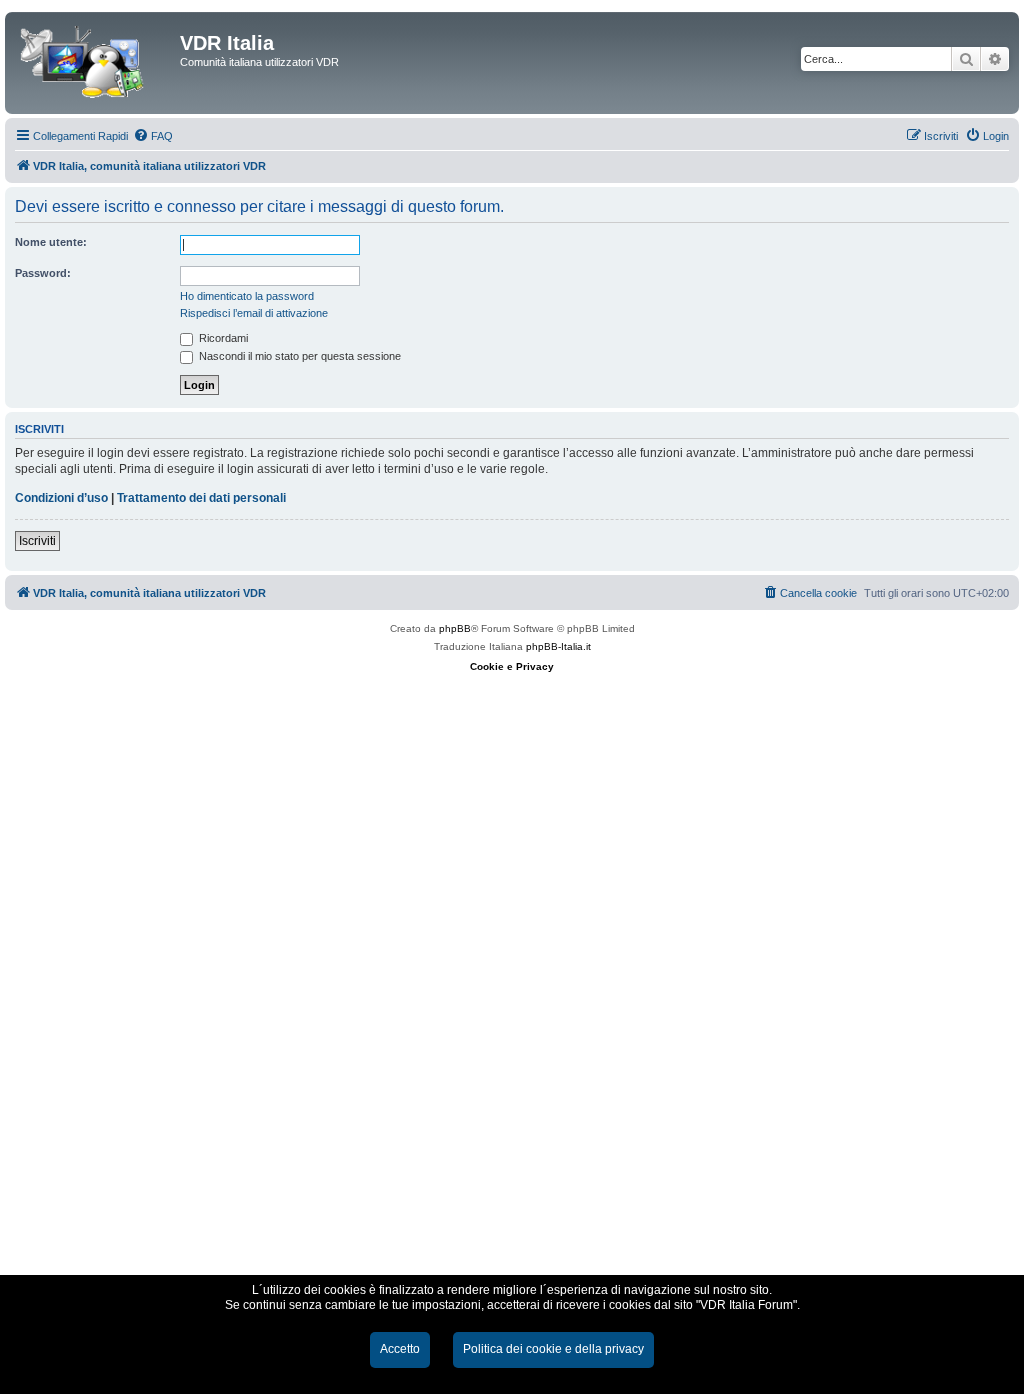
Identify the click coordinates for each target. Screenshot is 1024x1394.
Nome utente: (51, 242)
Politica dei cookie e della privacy (553, 1349)
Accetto (400, 1349)
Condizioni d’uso (61, 498)
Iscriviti (37, 541)
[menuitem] (153, 136)
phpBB (455, 628)
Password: (43, 273)
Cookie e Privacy (512, 666)
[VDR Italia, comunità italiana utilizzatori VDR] (95, 63)
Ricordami (222, 338)
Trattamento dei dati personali (201, 498)
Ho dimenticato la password (247, 296)
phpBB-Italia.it (558, 646)
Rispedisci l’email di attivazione (254, 313)
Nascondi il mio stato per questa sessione (298, 356)
